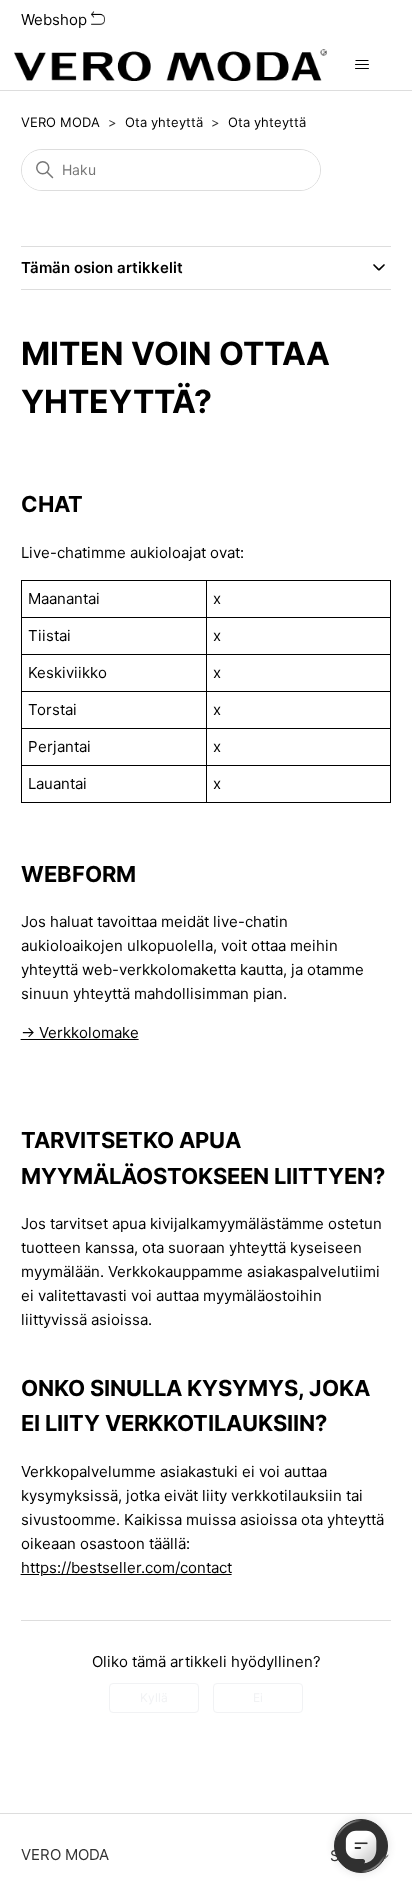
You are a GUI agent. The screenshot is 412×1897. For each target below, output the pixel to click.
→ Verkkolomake (80, 1032)
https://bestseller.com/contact (126, 1567)
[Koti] (170, 65)
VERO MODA (60, 122)
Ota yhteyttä (164, 122)
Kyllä (154, 1697)
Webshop (56, 19)
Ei (258, 1697)
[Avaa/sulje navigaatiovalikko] (362, 65)
